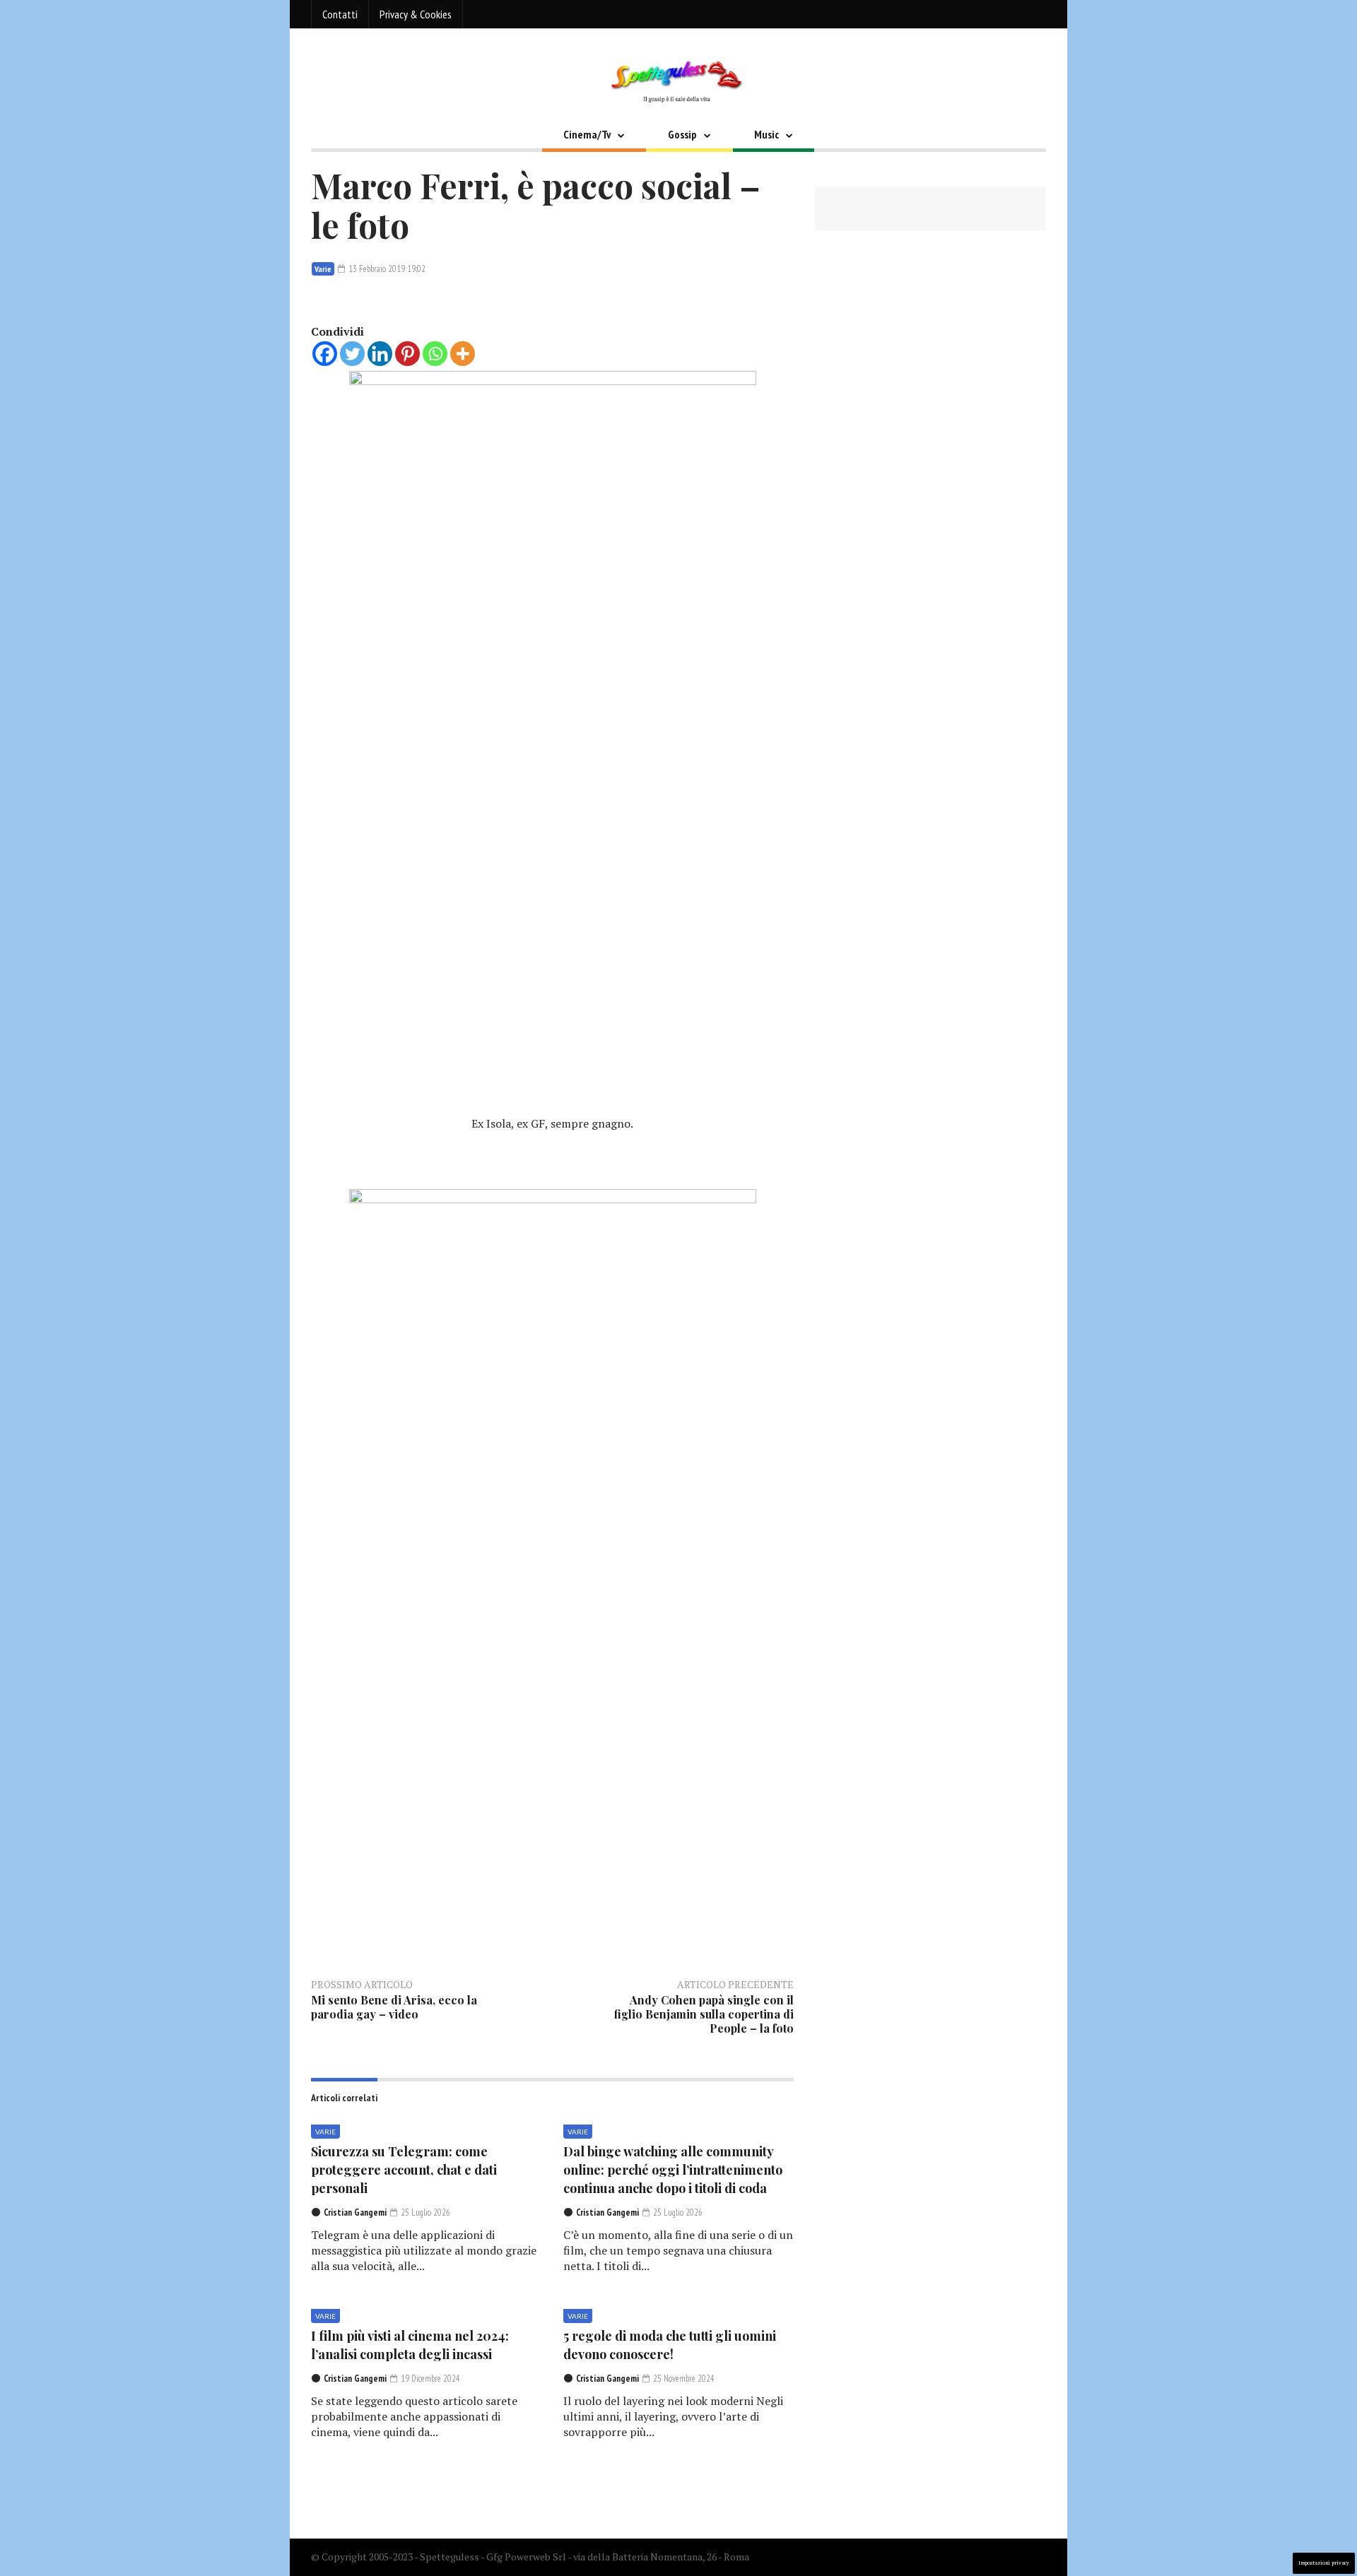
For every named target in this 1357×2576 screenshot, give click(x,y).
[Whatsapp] (435, 354)
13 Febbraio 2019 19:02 (386, 269)
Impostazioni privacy (1324, 2563)
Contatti (340, 14)
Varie (323, 269)
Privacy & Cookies (416, 14)
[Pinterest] (407, 354)
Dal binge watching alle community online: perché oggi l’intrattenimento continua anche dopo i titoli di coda (673, 2170)
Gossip (682, 134)
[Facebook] (325, 354)
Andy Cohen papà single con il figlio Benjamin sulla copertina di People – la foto (704, 2014)
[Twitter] (352, 354)
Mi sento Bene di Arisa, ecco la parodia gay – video (394, 2007)
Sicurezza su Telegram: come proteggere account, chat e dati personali (404, 2170)
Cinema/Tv (587, 134)
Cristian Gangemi (355, 2212)
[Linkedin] (380, 354)
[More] (463, 354)
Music (766, 134)
